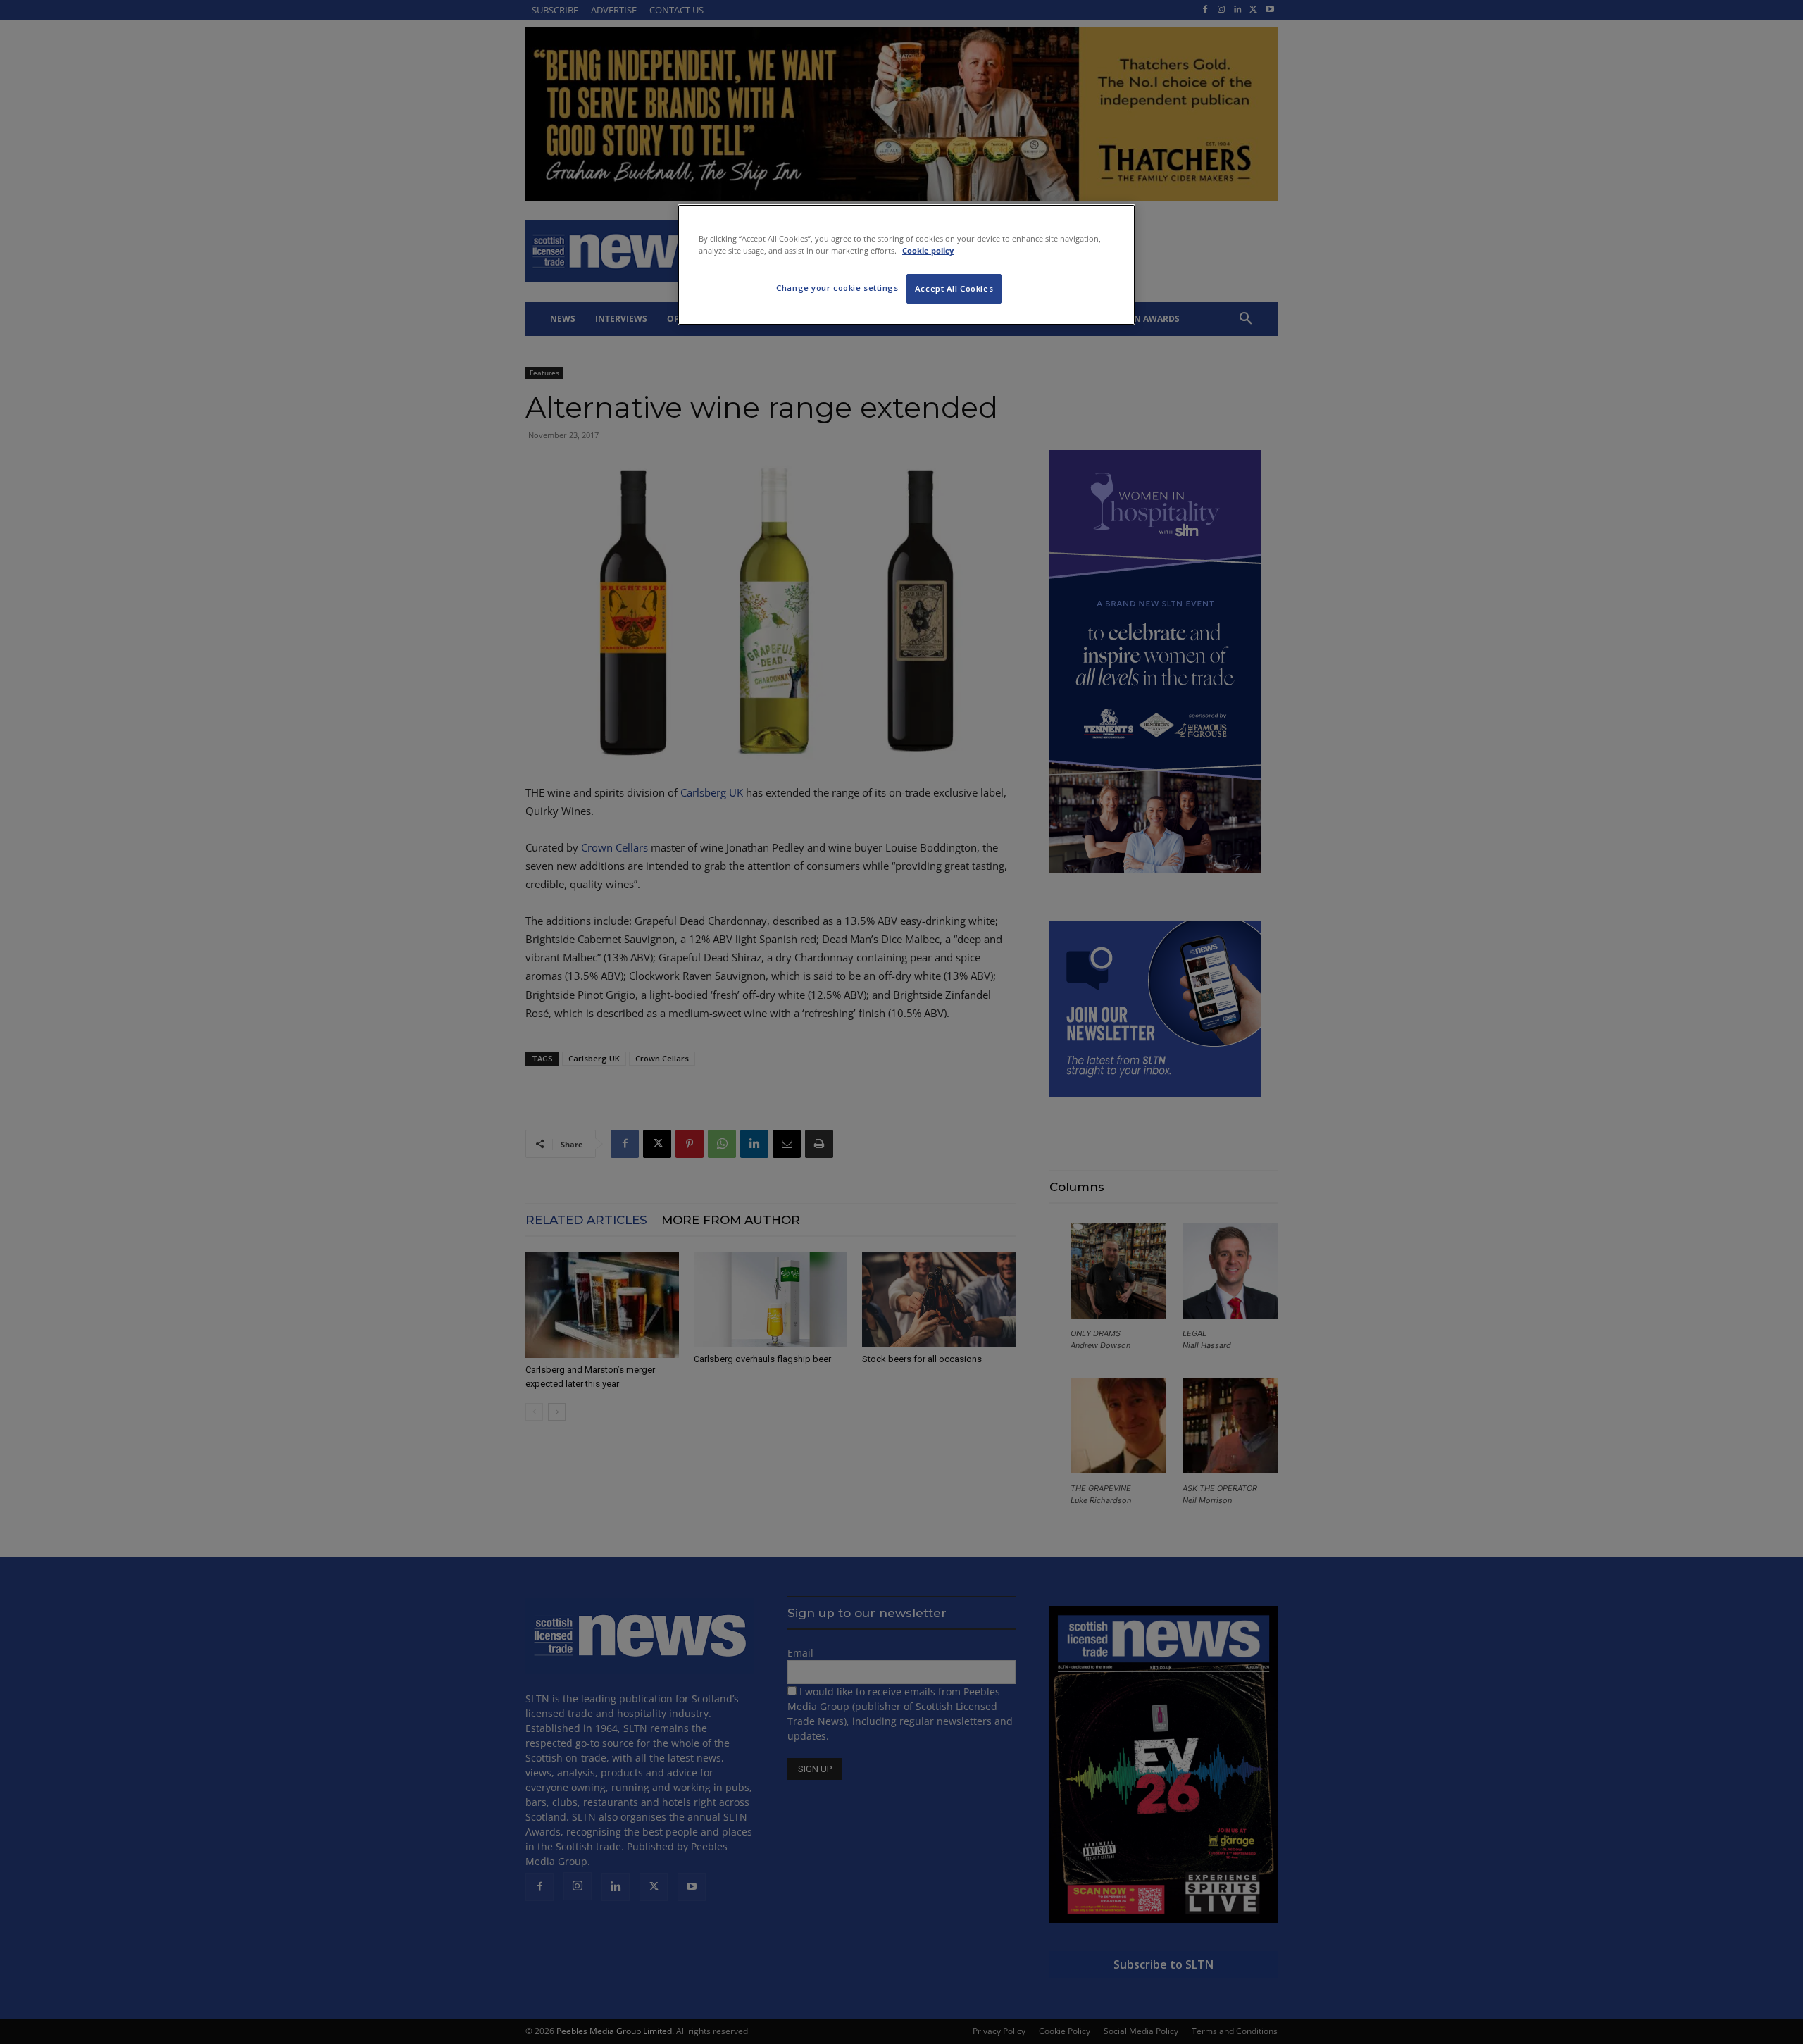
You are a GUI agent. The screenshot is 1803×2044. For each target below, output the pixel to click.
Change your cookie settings (837, 288)
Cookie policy (928, 250)
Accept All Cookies (954, 288)
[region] (906, 265)
